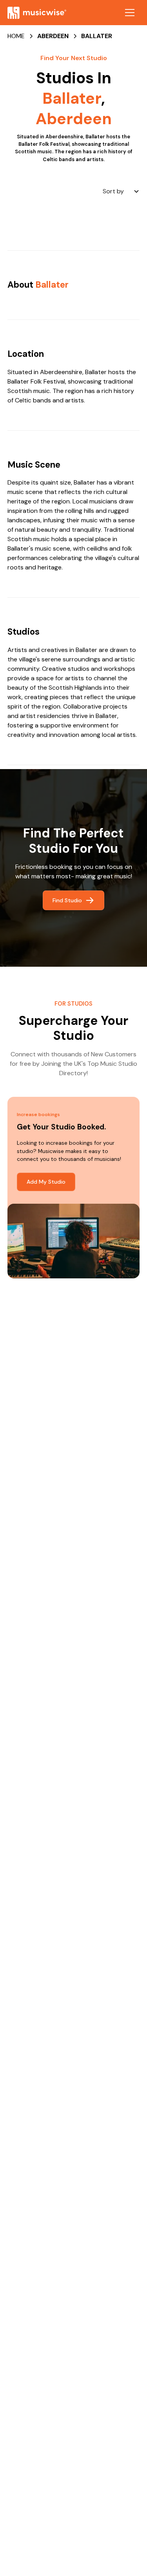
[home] (37, 13)
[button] (130, 13)
